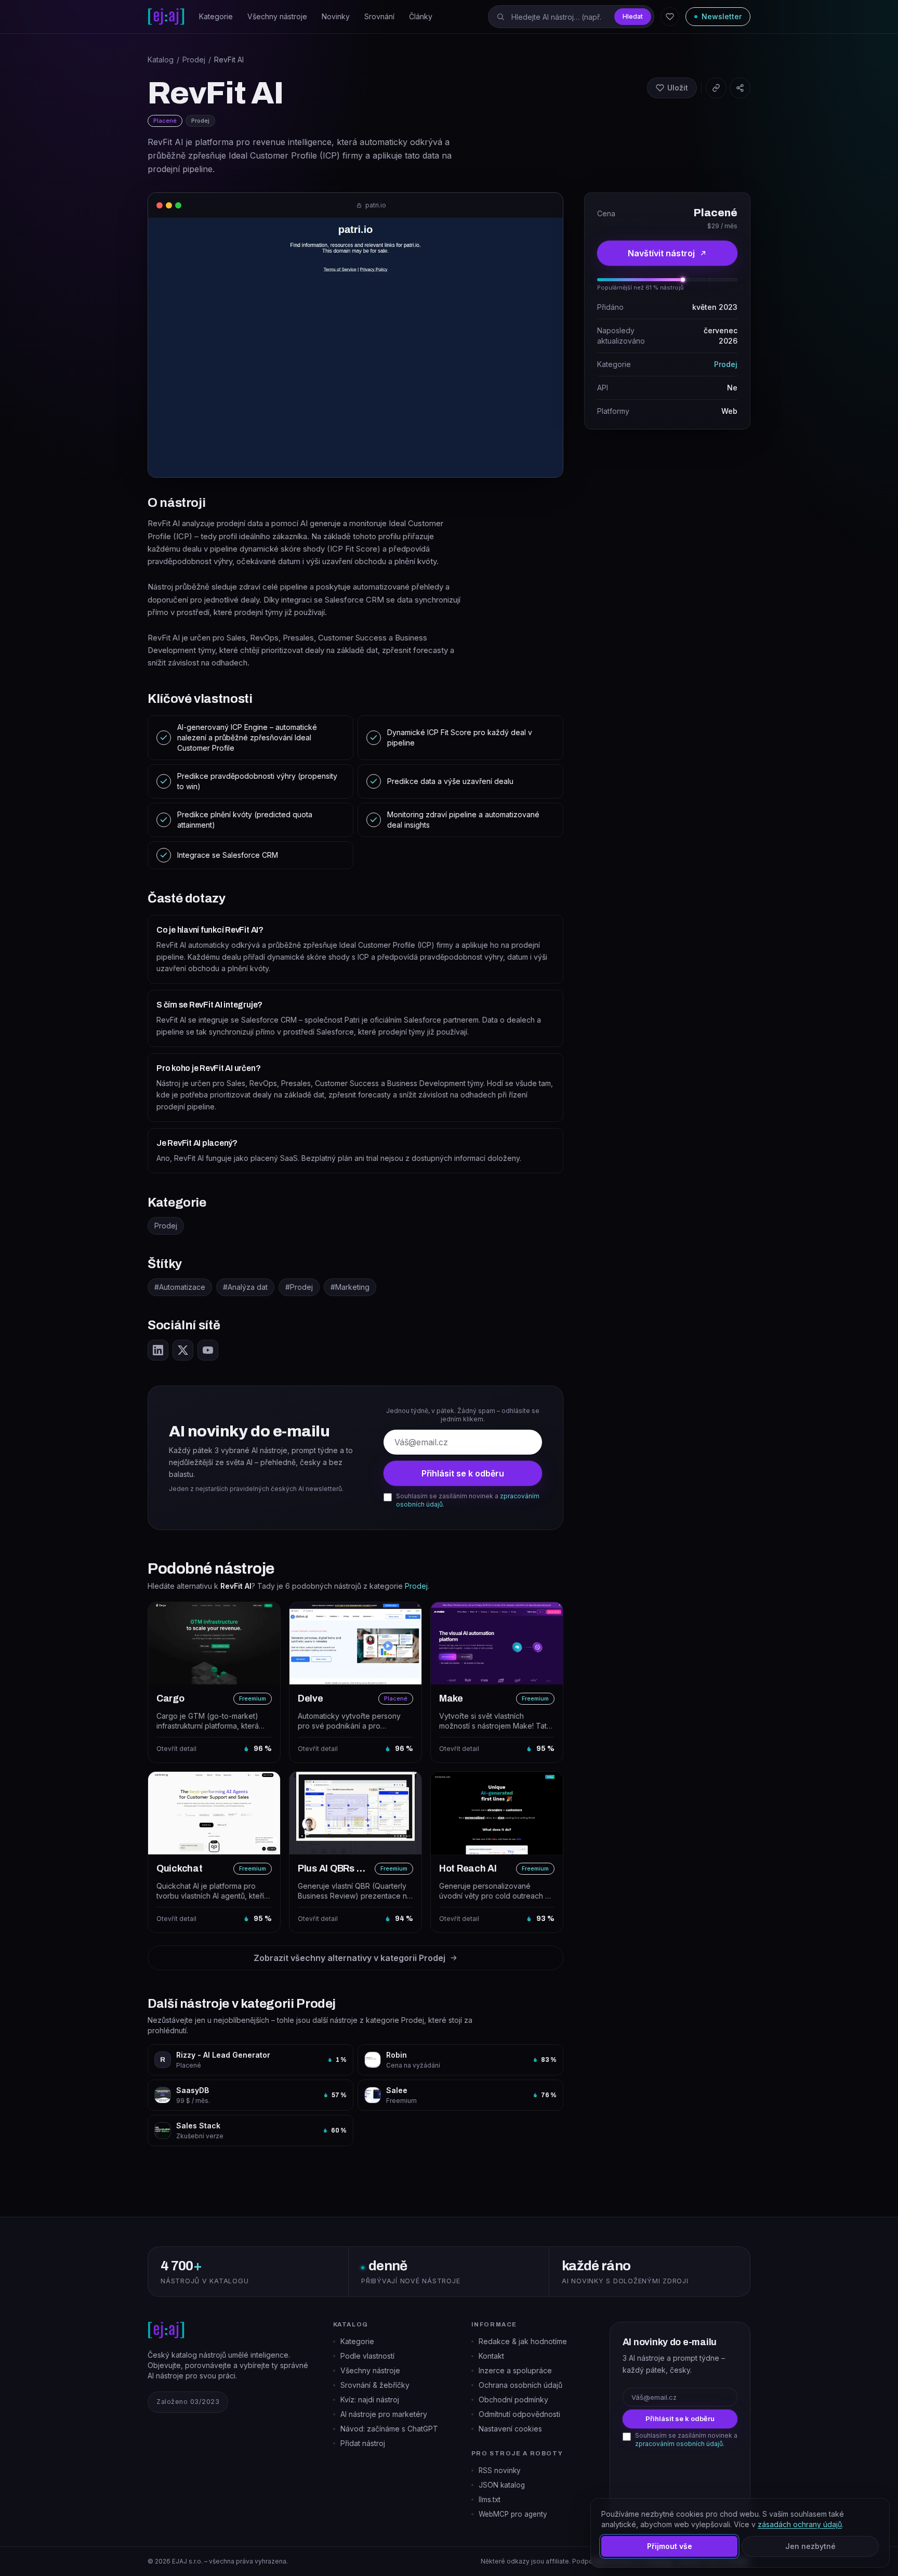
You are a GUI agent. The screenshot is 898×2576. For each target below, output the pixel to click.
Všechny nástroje (277, 16)
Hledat (633, 16)
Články (421, 16)
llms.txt (490, 2500)
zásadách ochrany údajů (800, 2524)
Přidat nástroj (363, 2443)
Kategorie (216, 16)
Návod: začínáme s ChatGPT (389, 2429)
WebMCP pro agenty (513, 2514)
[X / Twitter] (183, 1350)
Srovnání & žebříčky (375, 2385)
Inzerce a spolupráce (515, 2370)
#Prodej (299, 1287)
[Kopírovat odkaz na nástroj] (716, 88)
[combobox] (571, 17)
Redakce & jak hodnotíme (523, 2341)
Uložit (678, 88)
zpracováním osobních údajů (679, 2444)
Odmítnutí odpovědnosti (519, 2414)
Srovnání (379, 16)
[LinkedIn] (158, 1350)
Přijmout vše (670, 2546)
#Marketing (350, 1287)
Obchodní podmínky (513, 2400)
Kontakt (491, 2356)
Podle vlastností (367, 2356)
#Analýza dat (245, 1287)
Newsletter (722, 16)
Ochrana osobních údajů (520, 2385)
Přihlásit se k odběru (463, 1473)
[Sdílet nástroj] (740, 88)
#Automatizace (180, 1287)
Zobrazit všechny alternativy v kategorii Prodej (349, 1958)
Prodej (194, 60)
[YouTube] (208, 1350)
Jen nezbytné (810, 2546)
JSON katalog (502, 2485)
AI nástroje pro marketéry (384, 2414)
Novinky (336, 16)
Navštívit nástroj (661, 253)
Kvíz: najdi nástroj (370, 2400)
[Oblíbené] (670, 17)
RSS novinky (500, 2470)
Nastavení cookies (510, 2429)
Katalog (161, 60)
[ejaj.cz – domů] (166, 17)
